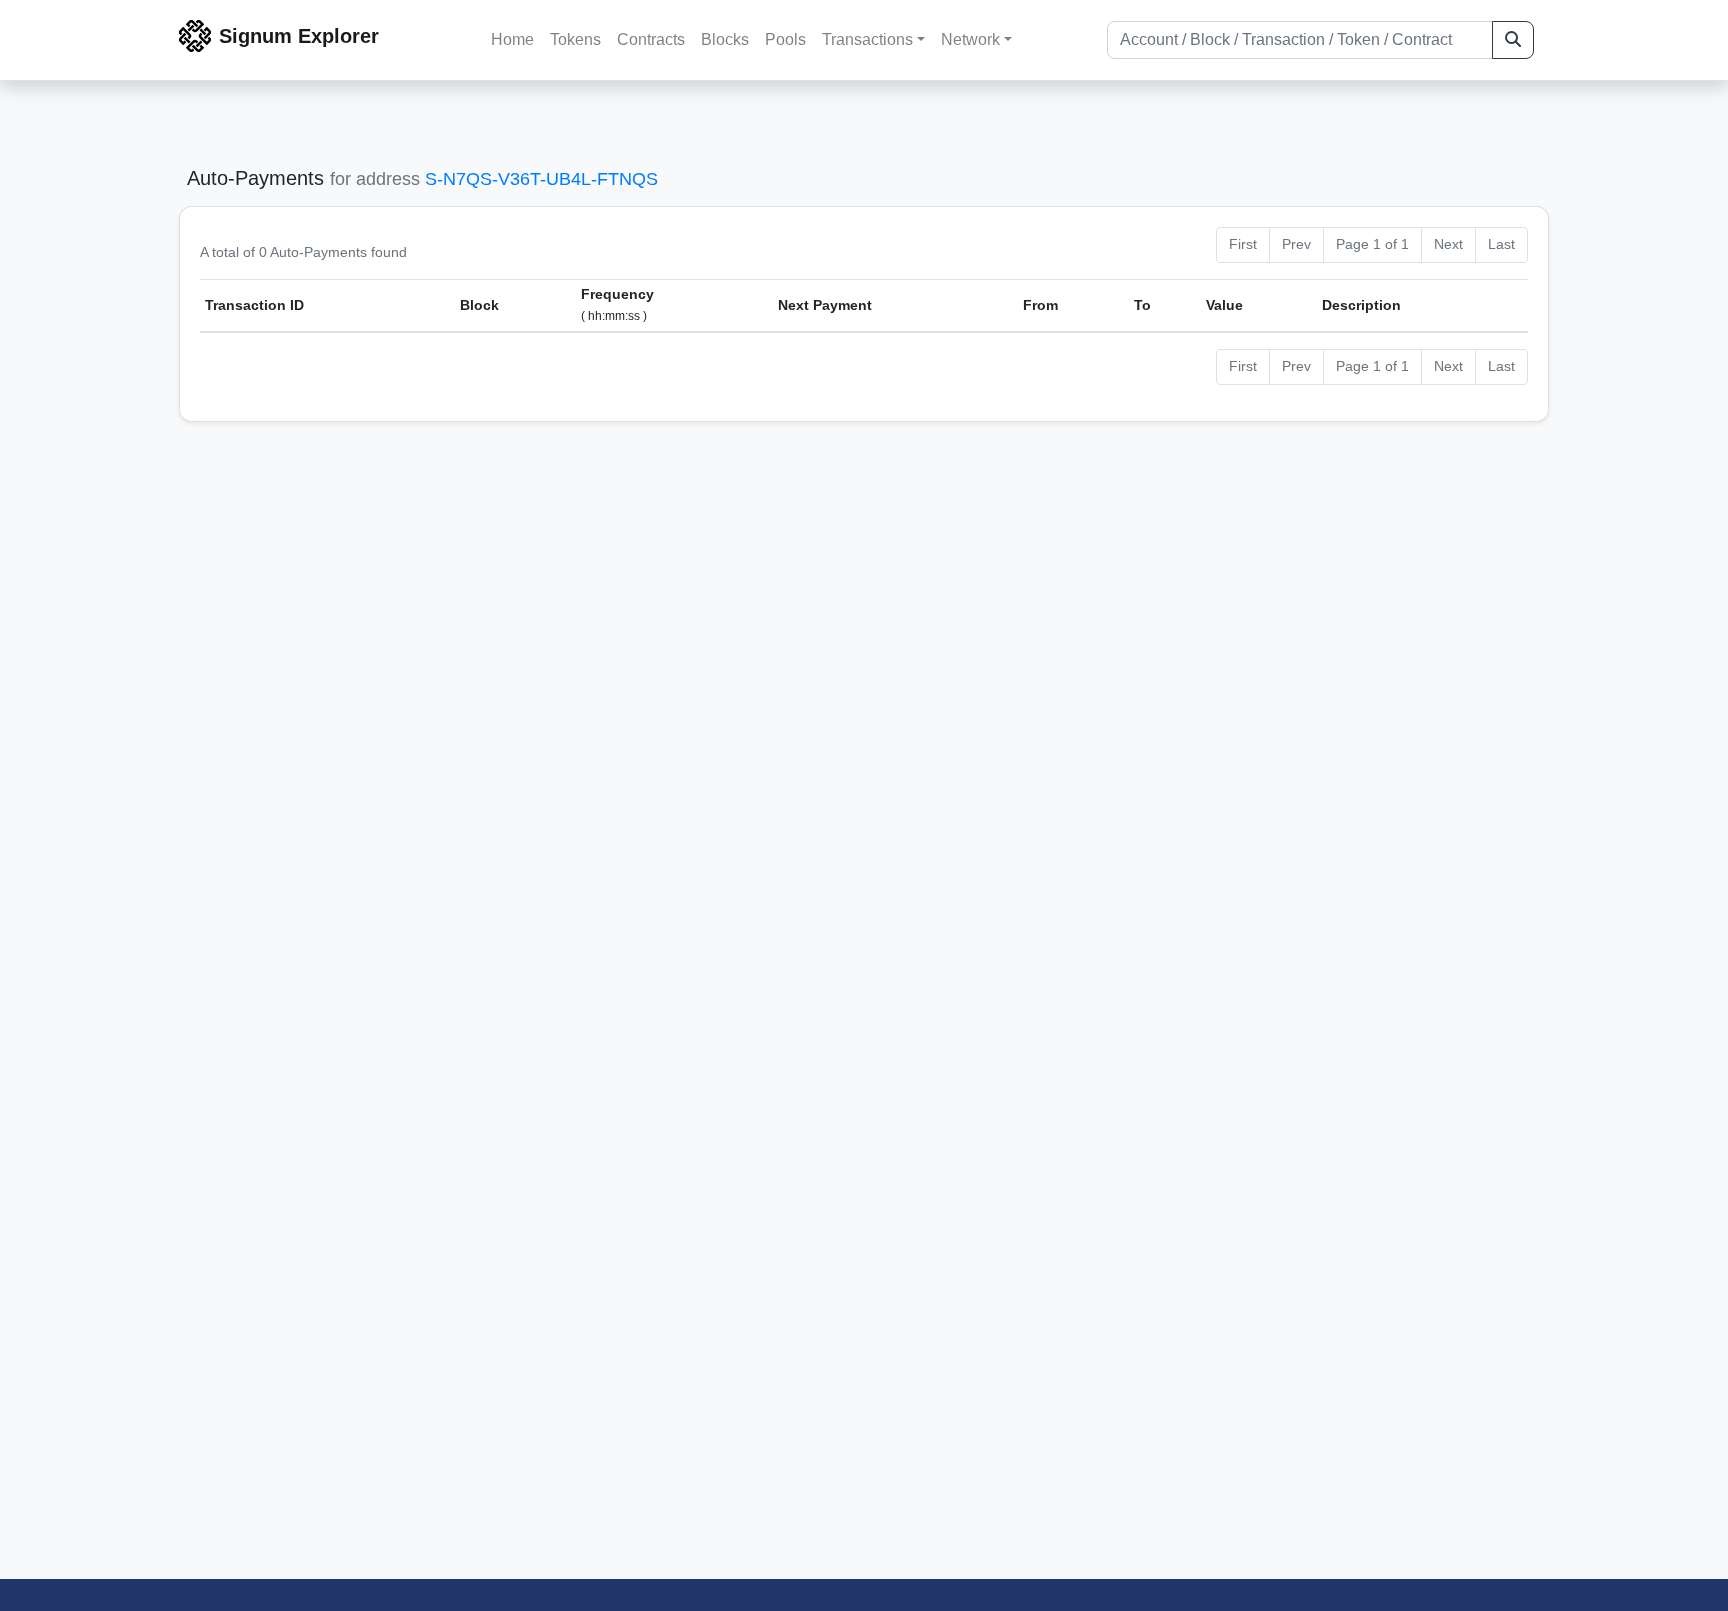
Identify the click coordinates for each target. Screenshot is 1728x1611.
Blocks (725, 39)
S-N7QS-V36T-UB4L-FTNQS (541, 179)
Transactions (867, 39)
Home (512, 39)
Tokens (575, 39)
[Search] (1513, 40)
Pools (785, 39)
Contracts (651, 39)
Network (970, 39)
